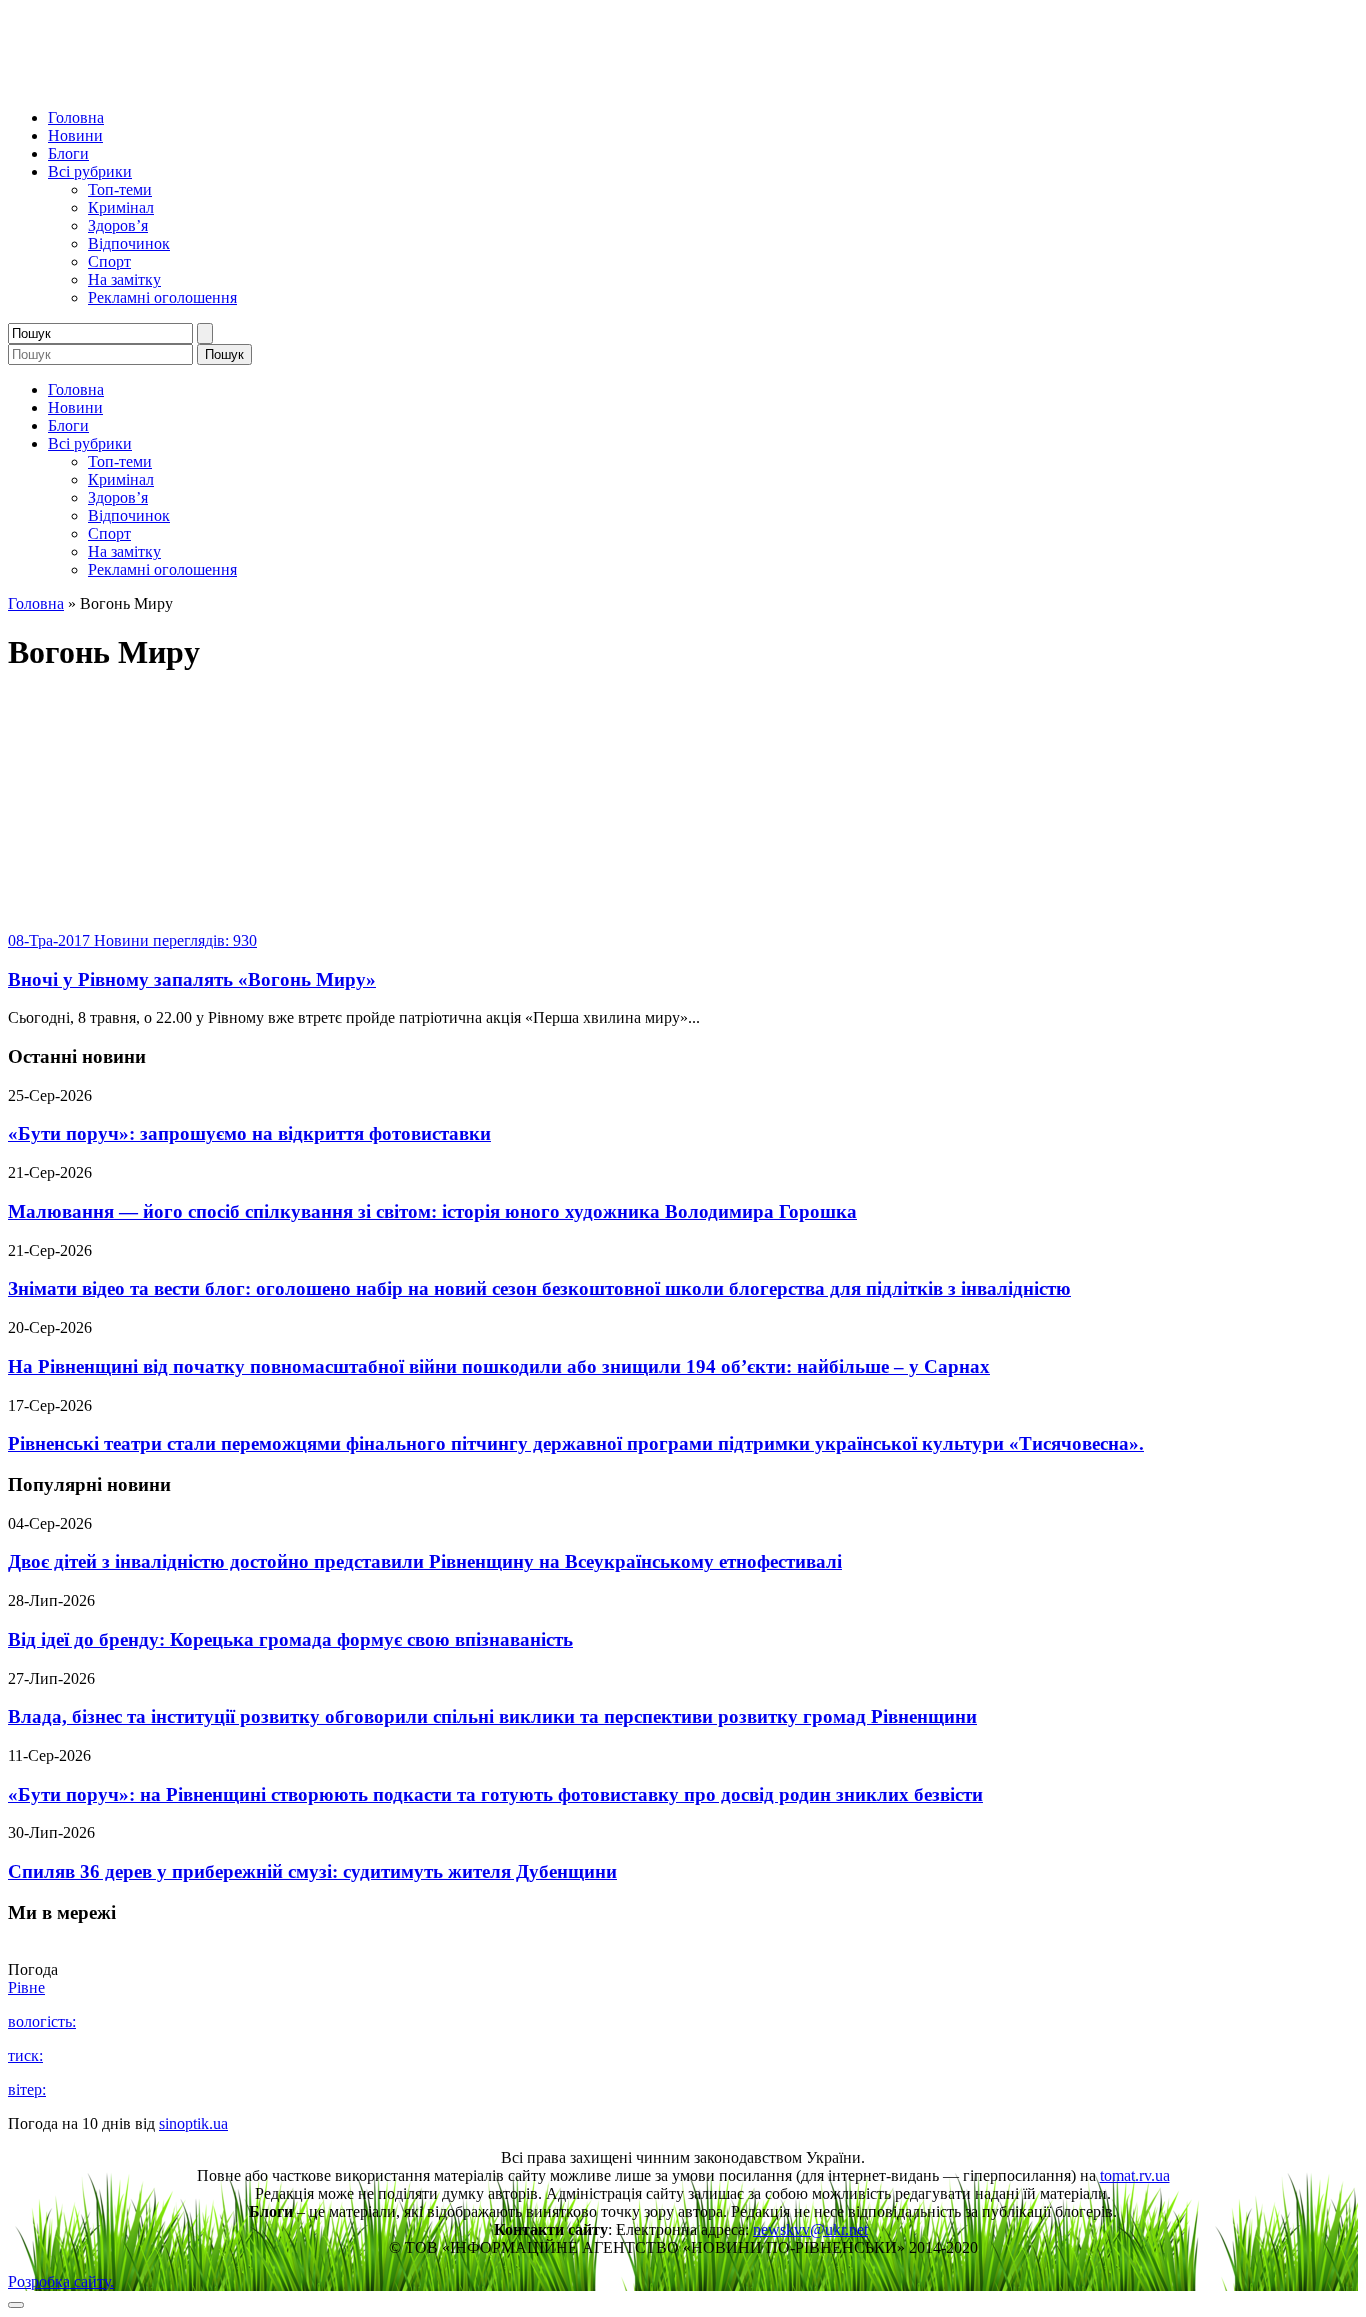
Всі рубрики (90, 171)
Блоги (68, 153)
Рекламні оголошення (162, 297)
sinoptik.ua (193, 2123)
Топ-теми (120, 189)
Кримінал (121, 207)
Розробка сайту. (61, 2281)
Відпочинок (129, 243)
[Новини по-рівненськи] (258, 83)
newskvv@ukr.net (810, 2229)
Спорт (109, 261)
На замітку (124, 279)
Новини (75, 135)
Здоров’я (118, 225)
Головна (76, 117)
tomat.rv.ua (1135, 2175)
